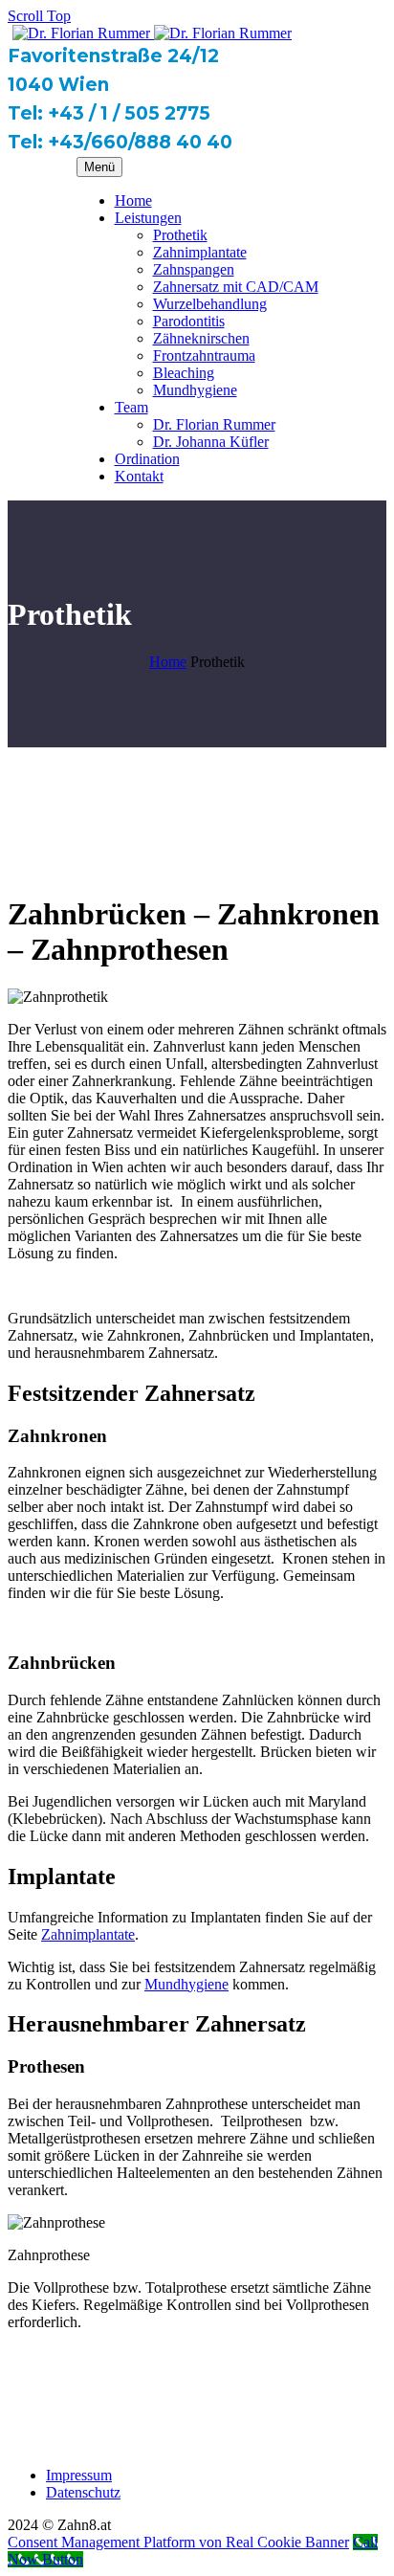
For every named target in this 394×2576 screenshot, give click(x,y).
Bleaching (184, 373)
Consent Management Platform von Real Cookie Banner (178, 2542)
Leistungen (148, 218)
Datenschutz (83, 2492)
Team (131, 407)
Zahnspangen (194, 269)
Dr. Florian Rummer (214, 424)
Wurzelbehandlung (210, 304)
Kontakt (139, 476)
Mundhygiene (195, 390)
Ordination (147, 459)
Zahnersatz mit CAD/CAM (236, 287)
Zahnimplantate (200, 252)
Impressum (79, 2475)
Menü (99, 167)
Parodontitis (189, 321)
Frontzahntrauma (204, 355)
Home (133, 200)
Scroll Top (39, 16)
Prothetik (180, 235)
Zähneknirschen (201, 338)
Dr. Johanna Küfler (211, 442)
